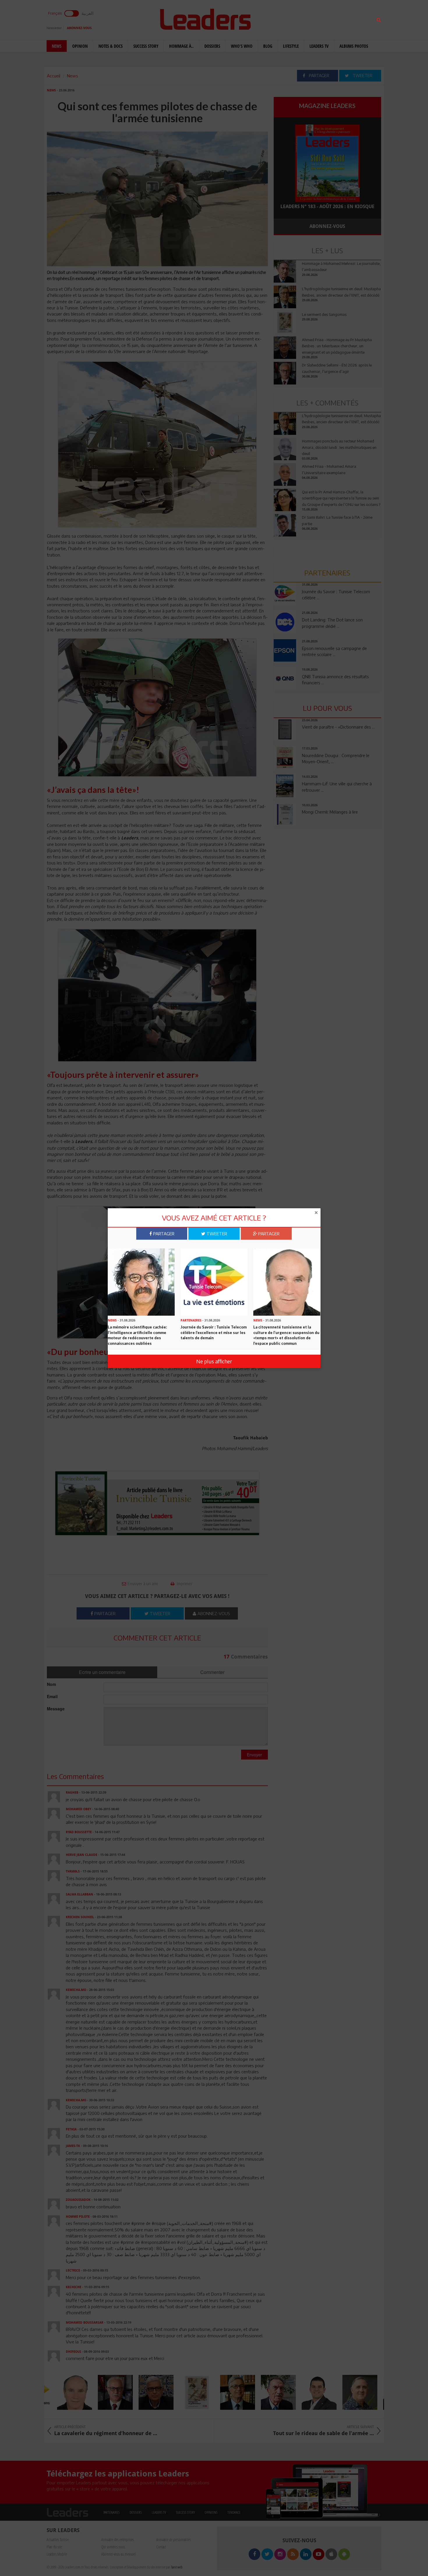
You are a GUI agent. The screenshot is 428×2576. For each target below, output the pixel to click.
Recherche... (288, 18)
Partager (163, 1234)
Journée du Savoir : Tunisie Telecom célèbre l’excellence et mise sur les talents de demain (214, 1332)
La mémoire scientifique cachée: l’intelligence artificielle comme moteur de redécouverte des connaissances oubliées (137, 1335)
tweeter (216, 1234)
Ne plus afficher (214, 1361)
